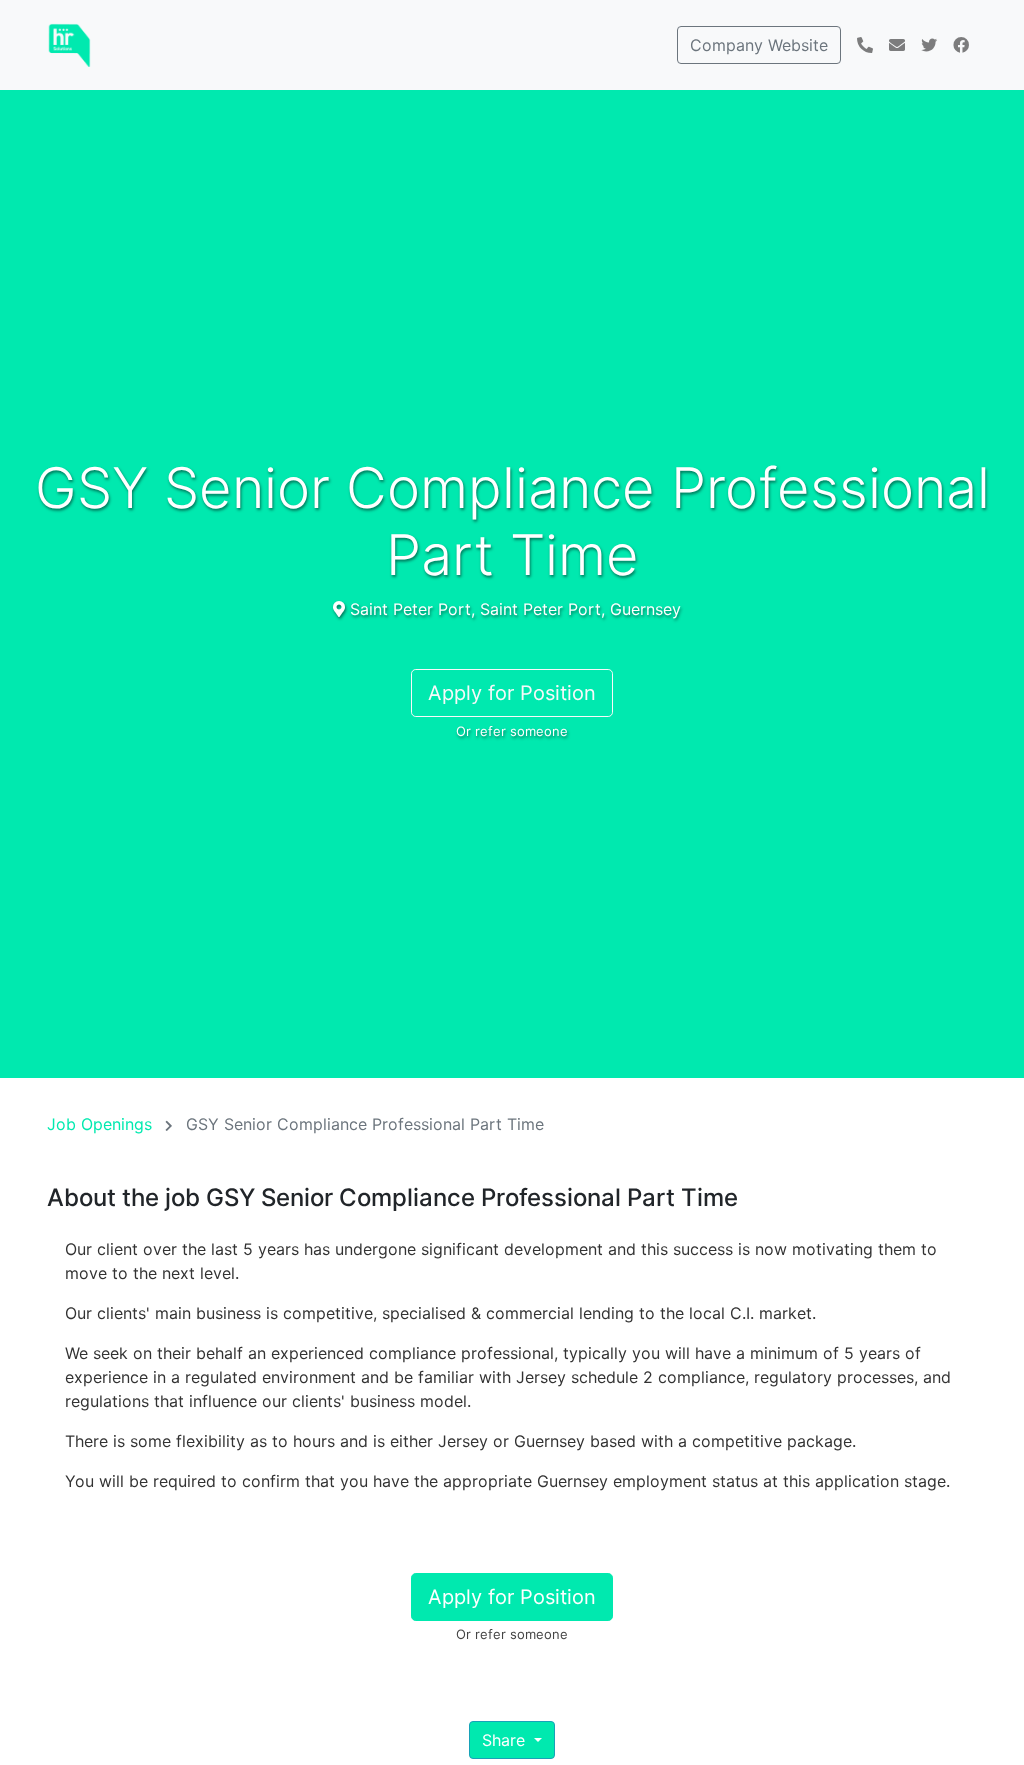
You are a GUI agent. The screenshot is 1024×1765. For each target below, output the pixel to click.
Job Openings (99, 1124)
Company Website (759, 45)
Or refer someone (512, 731)
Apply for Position (512, 693)
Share (506, 1740)
